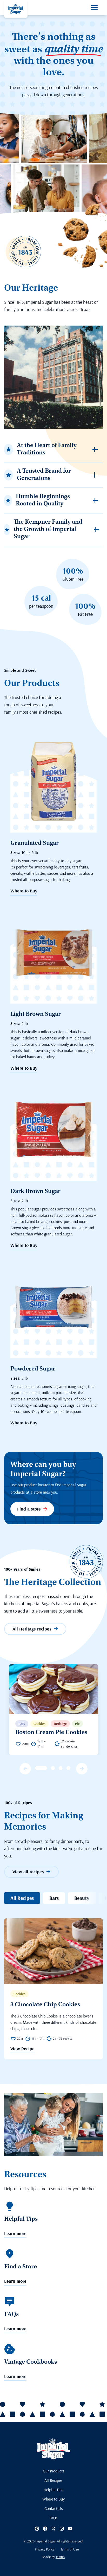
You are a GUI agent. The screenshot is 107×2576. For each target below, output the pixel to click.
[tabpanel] (53, 1710)
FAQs (53, 2518)
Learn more (15, 2234)
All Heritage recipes (32, 1629)
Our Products (54, 2471)
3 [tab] (53, 1768)
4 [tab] (61, 1768)
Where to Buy (24, 891)
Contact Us (54, 2508)
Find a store (29, 1509)
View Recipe (22, 2049)
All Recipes (22, 1898)
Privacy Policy (45, 2549)
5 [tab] (68, 1768)
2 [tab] (45, 1768)
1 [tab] (37, 1768)
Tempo (60, 2557)
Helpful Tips (53, 2490)
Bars (54, 1898)
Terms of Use (70, 2549)
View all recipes (28, 1872)
